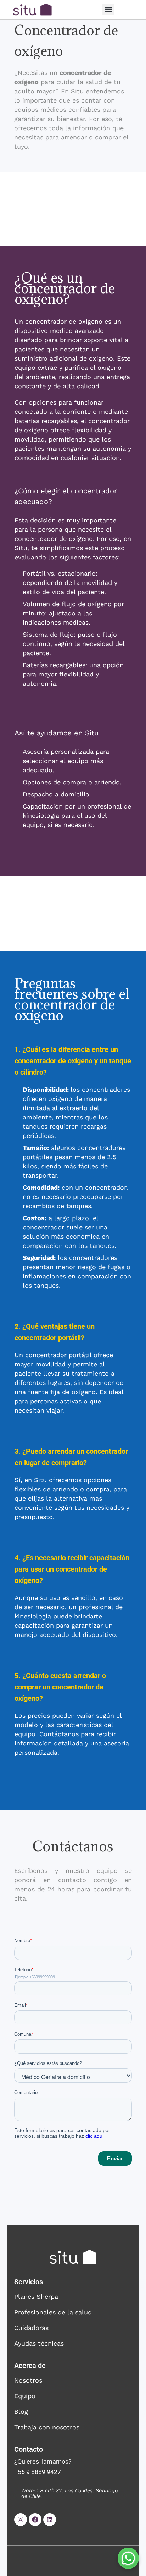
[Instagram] (21, 2520)
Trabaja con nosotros (47, 2427)
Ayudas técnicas (39, 2343)
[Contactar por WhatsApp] (128, 2558)
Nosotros (28, 2380)
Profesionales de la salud (53, 2312)
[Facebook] (35, 2520)
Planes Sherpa (36, 2297)
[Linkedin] (50, 2520)
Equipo (25, 2396)
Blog (21, 2411)
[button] (108, 9)
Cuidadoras (31, 2328)
